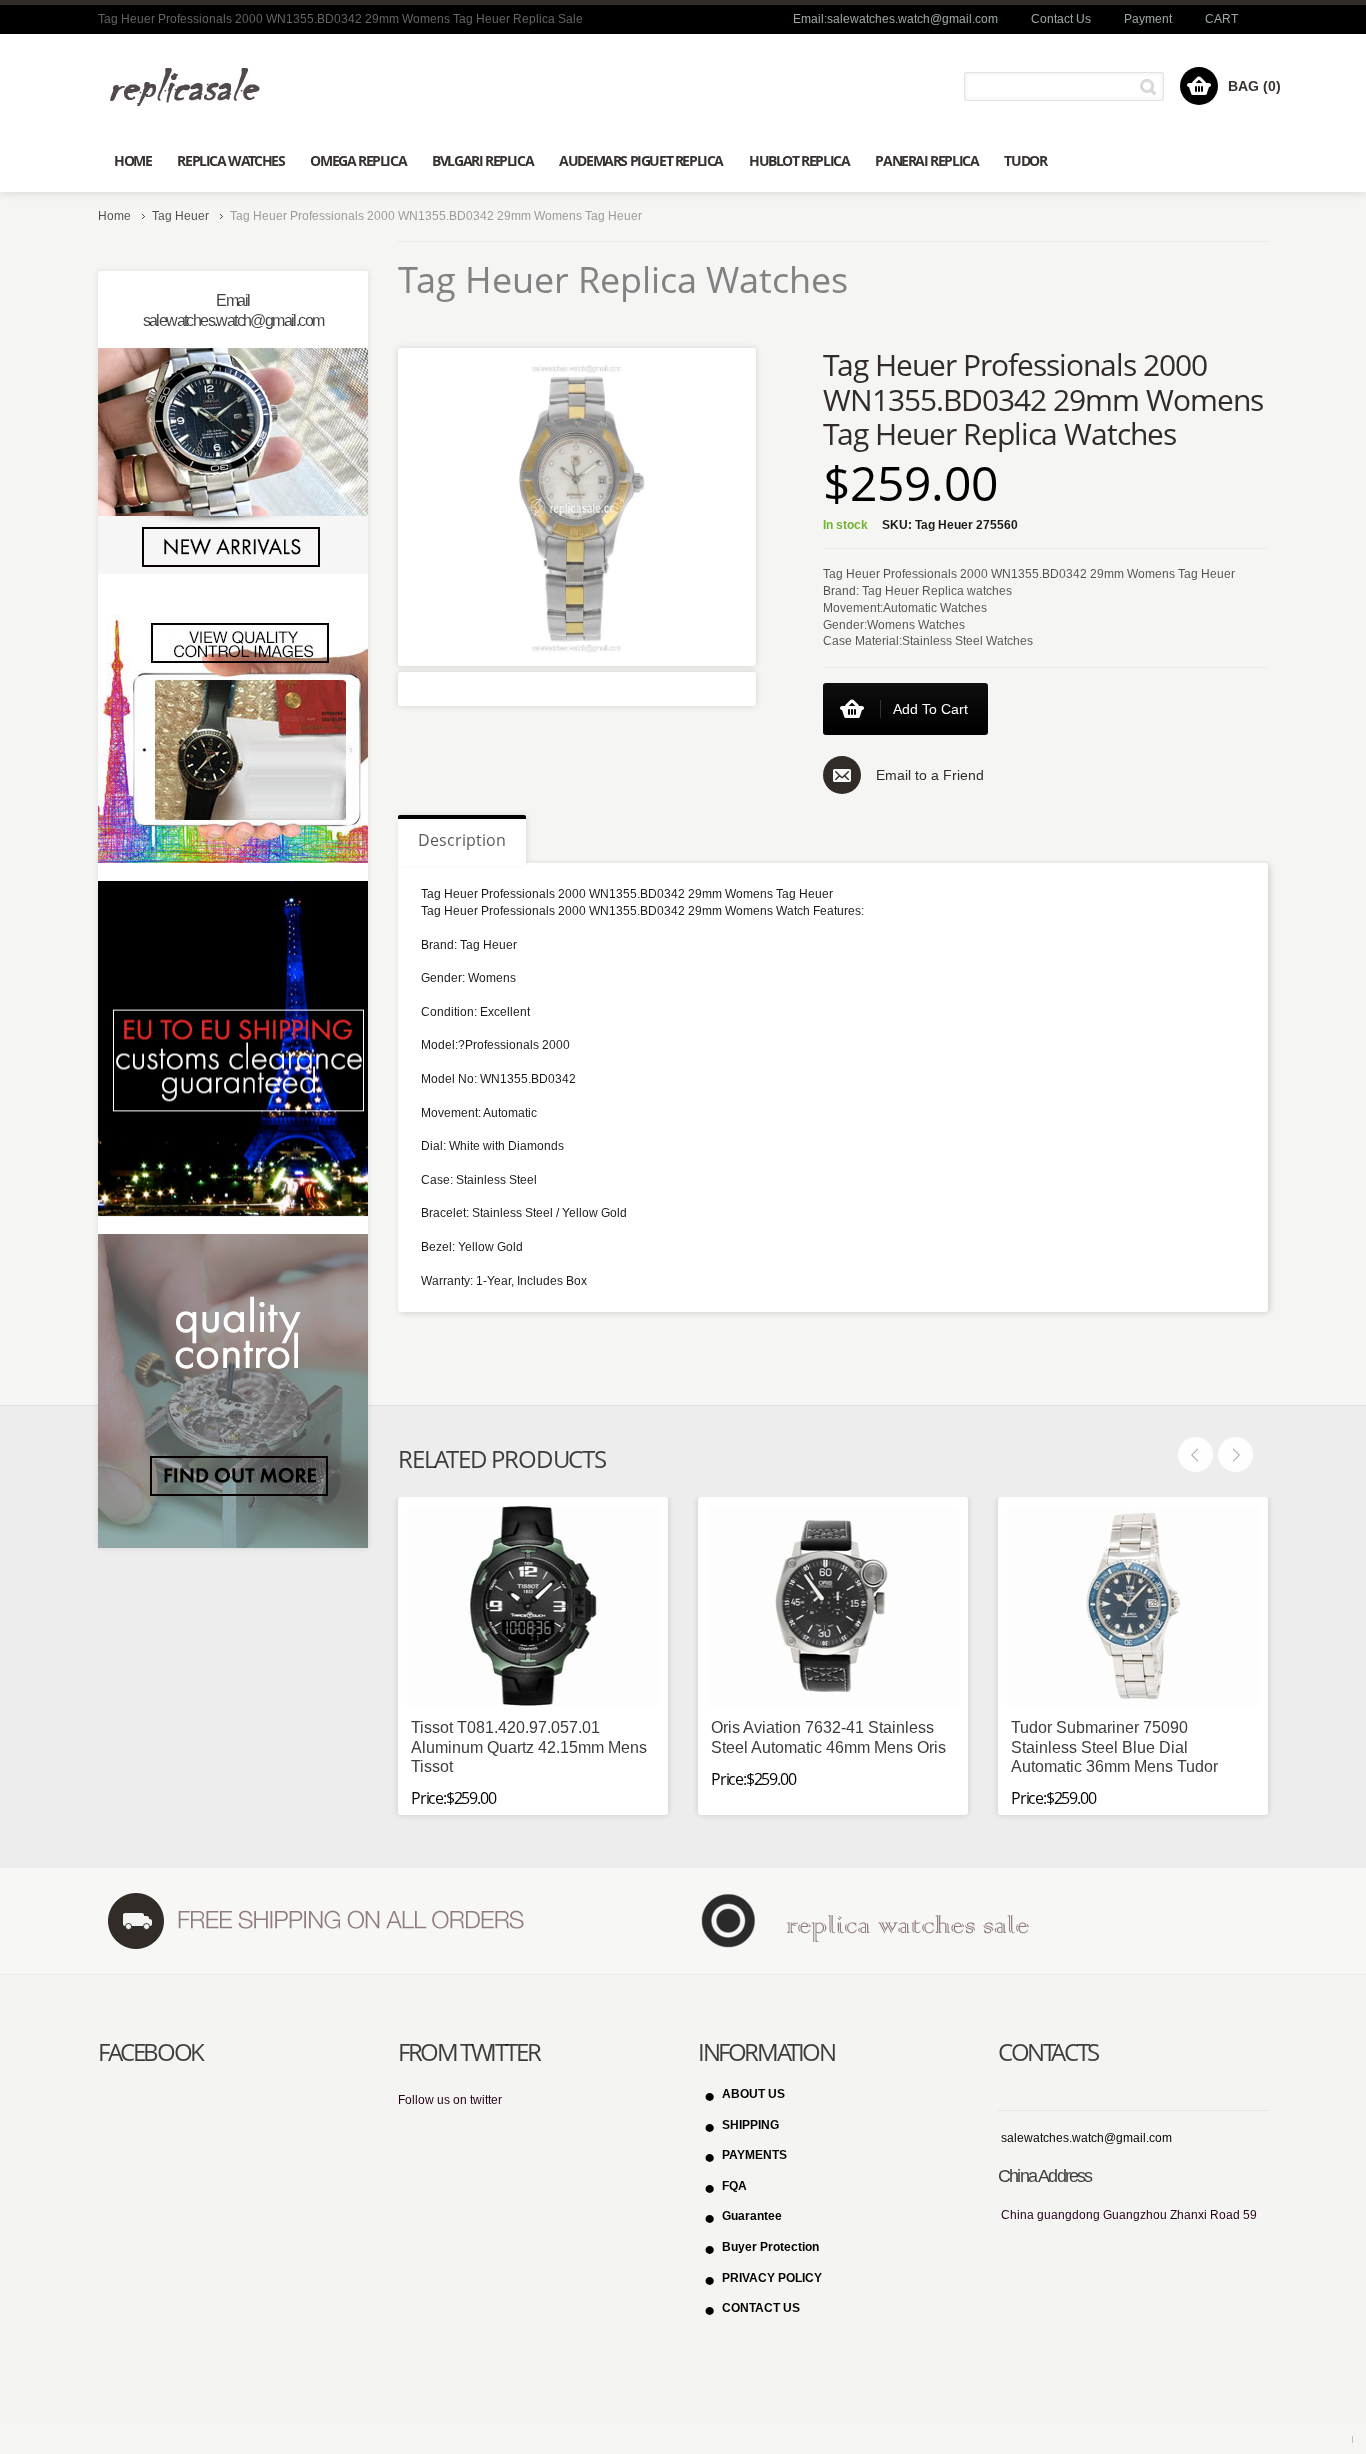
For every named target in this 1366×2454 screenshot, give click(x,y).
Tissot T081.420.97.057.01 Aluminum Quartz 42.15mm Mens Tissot (529, 1746)
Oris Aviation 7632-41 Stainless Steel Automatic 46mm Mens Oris (828, 1737)
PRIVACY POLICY (772, 2278)
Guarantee (752, 2216)
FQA (734, 2186)
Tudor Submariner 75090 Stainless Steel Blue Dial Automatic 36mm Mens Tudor (1114, 1746)
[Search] (1151, 86)
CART (1221, 19)
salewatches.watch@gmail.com (1086, 2138)
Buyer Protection (770, 2247)
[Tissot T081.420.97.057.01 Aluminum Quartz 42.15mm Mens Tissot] (533, 1606)
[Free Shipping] (314, 1921)
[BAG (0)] (1199, 86)
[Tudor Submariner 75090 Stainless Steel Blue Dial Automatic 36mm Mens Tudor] (1133, 1606)
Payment (1148, 19)
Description (462, 840)
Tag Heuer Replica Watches (623, 279)
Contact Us (1061, 19)
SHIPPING (750, 2125)
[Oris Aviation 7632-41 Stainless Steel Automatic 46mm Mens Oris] (833, 1606)
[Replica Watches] (192, 87)
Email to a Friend (930, 775)
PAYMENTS (754, 2155)
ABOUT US (753, 2094)
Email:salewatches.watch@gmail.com (895, 19)
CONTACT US (761, 2308)
